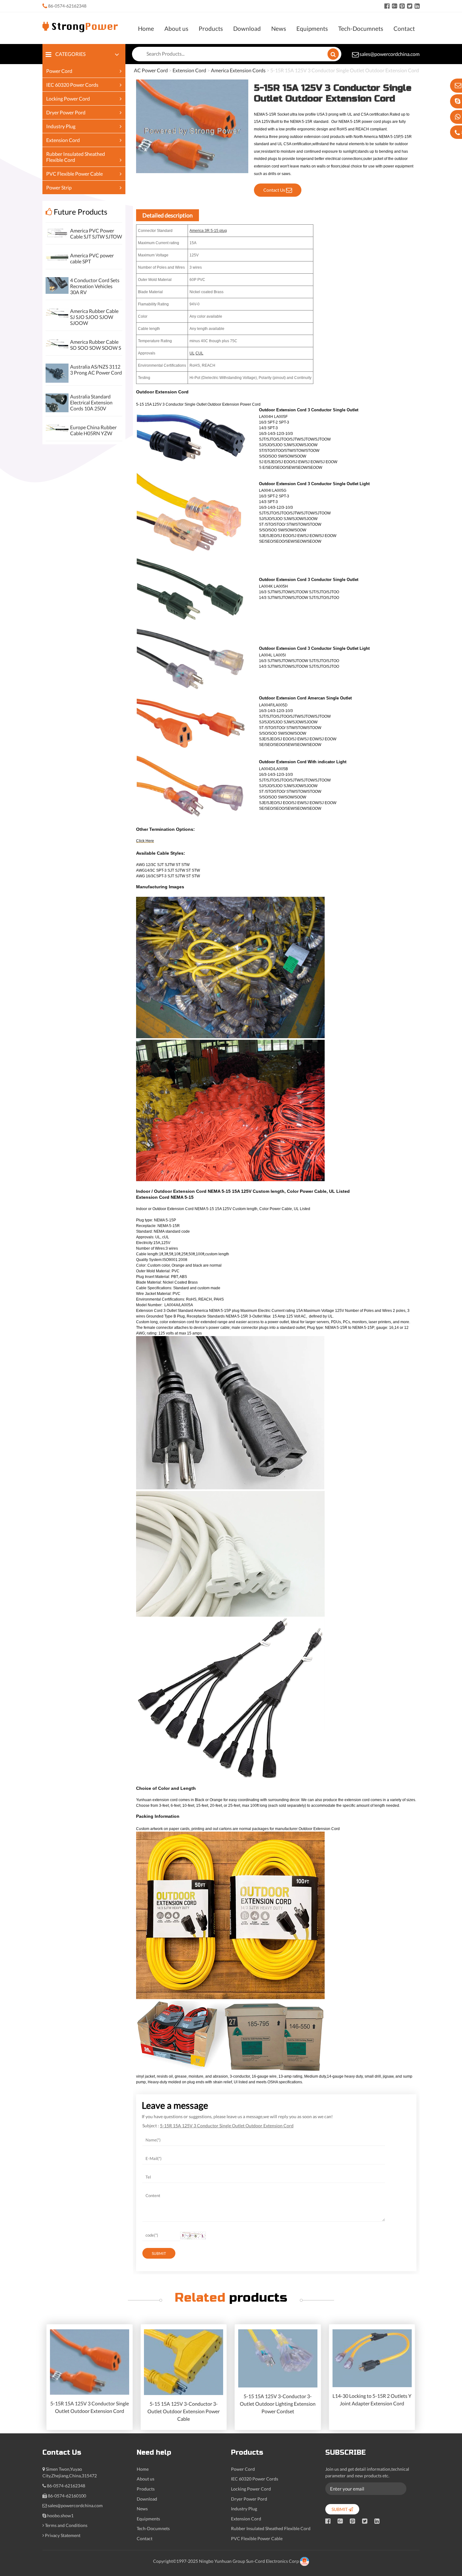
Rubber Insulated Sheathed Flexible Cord (271, 2528)
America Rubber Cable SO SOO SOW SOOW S (96, 345)
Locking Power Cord (68, 99)
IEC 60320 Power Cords (72, 85)
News (279, 28)
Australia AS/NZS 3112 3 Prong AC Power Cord (96, 370)
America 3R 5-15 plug (208, 231)
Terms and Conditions (66, 2525)
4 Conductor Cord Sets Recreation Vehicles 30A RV (95, 286)
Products (211, 28)
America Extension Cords (238, 70)
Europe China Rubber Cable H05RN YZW (93, 430)
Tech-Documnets (361, 28)
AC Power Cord (151, 70)
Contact (404, 28)
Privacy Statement (63, 2535)
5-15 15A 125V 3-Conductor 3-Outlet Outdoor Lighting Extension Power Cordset (278, 2404)
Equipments (312, 28)
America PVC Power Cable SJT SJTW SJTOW (96, 233)
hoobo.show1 (60, 2516)
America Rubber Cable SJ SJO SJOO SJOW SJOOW (94, 317)
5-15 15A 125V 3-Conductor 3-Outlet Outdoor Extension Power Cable (184, 2411)
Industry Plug (61, 126)
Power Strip (59, 187)
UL (192, 353)
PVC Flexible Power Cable (74, 174)
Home (146, 28)
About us (176, 28)
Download (247, 28)
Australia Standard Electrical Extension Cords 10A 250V (91, 402)
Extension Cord (63, 140)
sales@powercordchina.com (390, 54)
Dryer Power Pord (66, 112)
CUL (199, 353)
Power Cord (59, 71)
